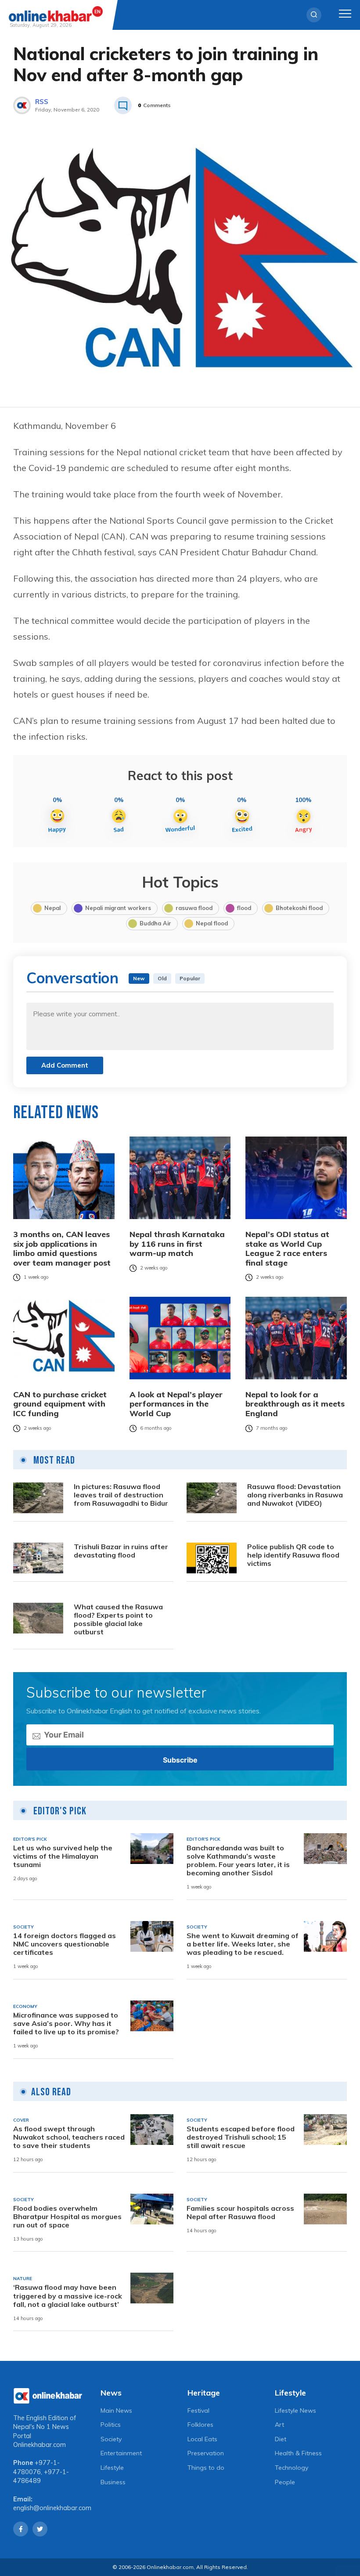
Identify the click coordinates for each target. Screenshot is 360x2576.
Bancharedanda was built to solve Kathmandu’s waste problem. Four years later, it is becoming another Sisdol (238, 1861)
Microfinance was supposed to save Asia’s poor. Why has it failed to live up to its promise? (66, 2024)
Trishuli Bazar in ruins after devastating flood (121, 1551)
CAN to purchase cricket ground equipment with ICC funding (60, 1404)
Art (279, 2425)
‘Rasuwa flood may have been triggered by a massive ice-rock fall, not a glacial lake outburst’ (68, 2296)
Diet (281, 2439)
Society (111, 2439)
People (285, 2482)
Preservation (206, 2453)
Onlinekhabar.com (40, 2445)
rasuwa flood (194, 908)
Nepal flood (212, 923)
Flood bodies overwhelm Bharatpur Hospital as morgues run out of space (67, 2217)
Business (113, 2482)
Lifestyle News (295, 2411)
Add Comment (65, 1065)
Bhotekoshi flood (299, 908)
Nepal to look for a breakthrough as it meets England (295, 1404)
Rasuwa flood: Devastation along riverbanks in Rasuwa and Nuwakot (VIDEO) (295, 1495)
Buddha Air (155, 923)
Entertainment (121, 2453)
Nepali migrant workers (118, 908)
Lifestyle (112, 2468)
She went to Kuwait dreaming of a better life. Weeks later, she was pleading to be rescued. (243, 1944)
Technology (292, 2468)
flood (244, 908)
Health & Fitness (298, 2453)
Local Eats (202, 2439)
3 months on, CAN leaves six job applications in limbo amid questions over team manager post (62, 1248)
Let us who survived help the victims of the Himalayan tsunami (63, 1856)
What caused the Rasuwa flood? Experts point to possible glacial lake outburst (118, 1620)
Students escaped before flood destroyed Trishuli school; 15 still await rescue (241, 2137)
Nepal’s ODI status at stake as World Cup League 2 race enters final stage (287, 1248)
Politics (111, 2425)
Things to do (206, 2468)
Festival (198, 2411)
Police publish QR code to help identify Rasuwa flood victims (293, 1555)
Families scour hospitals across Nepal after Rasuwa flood (240, 2213)
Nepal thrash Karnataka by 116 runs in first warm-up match (177, 1244)
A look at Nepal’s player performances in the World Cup (176, 1404)
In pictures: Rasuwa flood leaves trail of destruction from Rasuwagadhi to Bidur (121, 1495)
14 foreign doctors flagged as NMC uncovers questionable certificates (65, 1944)
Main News (116, 2411)
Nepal (52, 908)
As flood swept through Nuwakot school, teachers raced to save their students (69, 2137)
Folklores (200, 2425)
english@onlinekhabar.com (52, 2508)
